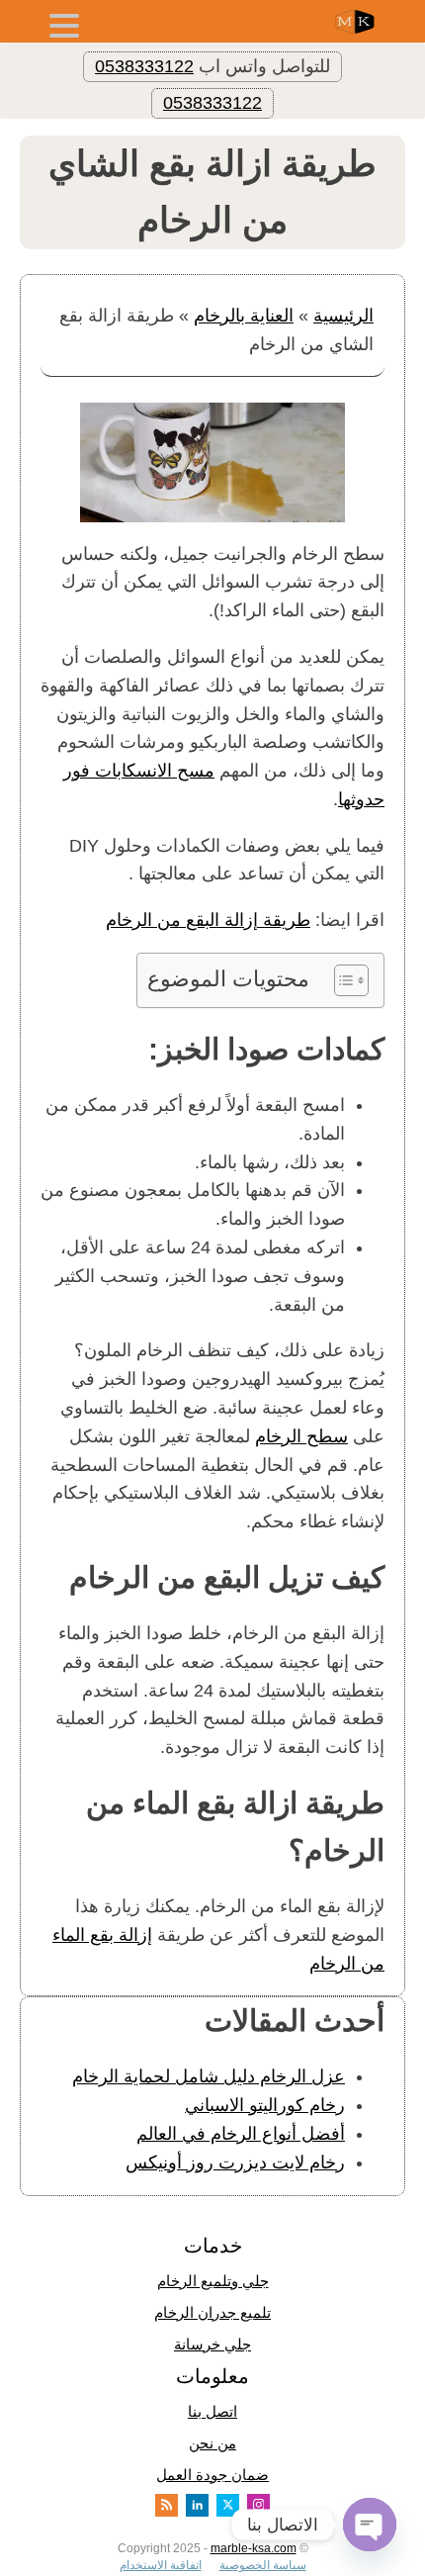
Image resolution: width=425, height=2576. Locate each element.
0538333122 (144, 66)
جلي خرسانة (212, 2344)
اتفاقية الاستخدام (161, 2565)
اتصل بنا (212, 2411)
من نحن (212, 2443)
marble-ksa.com (254, 2548)
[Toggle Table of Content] (341, 980)
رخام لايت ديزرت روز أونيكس (235, 2162)
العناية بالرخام (244, 316)
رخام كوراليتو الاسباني (265, 2105)
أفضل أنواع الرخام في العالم (241, 2134)
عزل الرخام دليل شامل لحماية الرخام (209, 2076)
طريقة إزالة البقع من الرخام (208, 920)
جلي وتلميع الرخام (213, 2281)
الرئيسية (343, 316)
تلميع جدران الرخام (212, 2312)
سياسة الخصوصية (263, 2565)
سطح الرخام (301, 1436)
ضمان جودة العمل (212, 2475)
